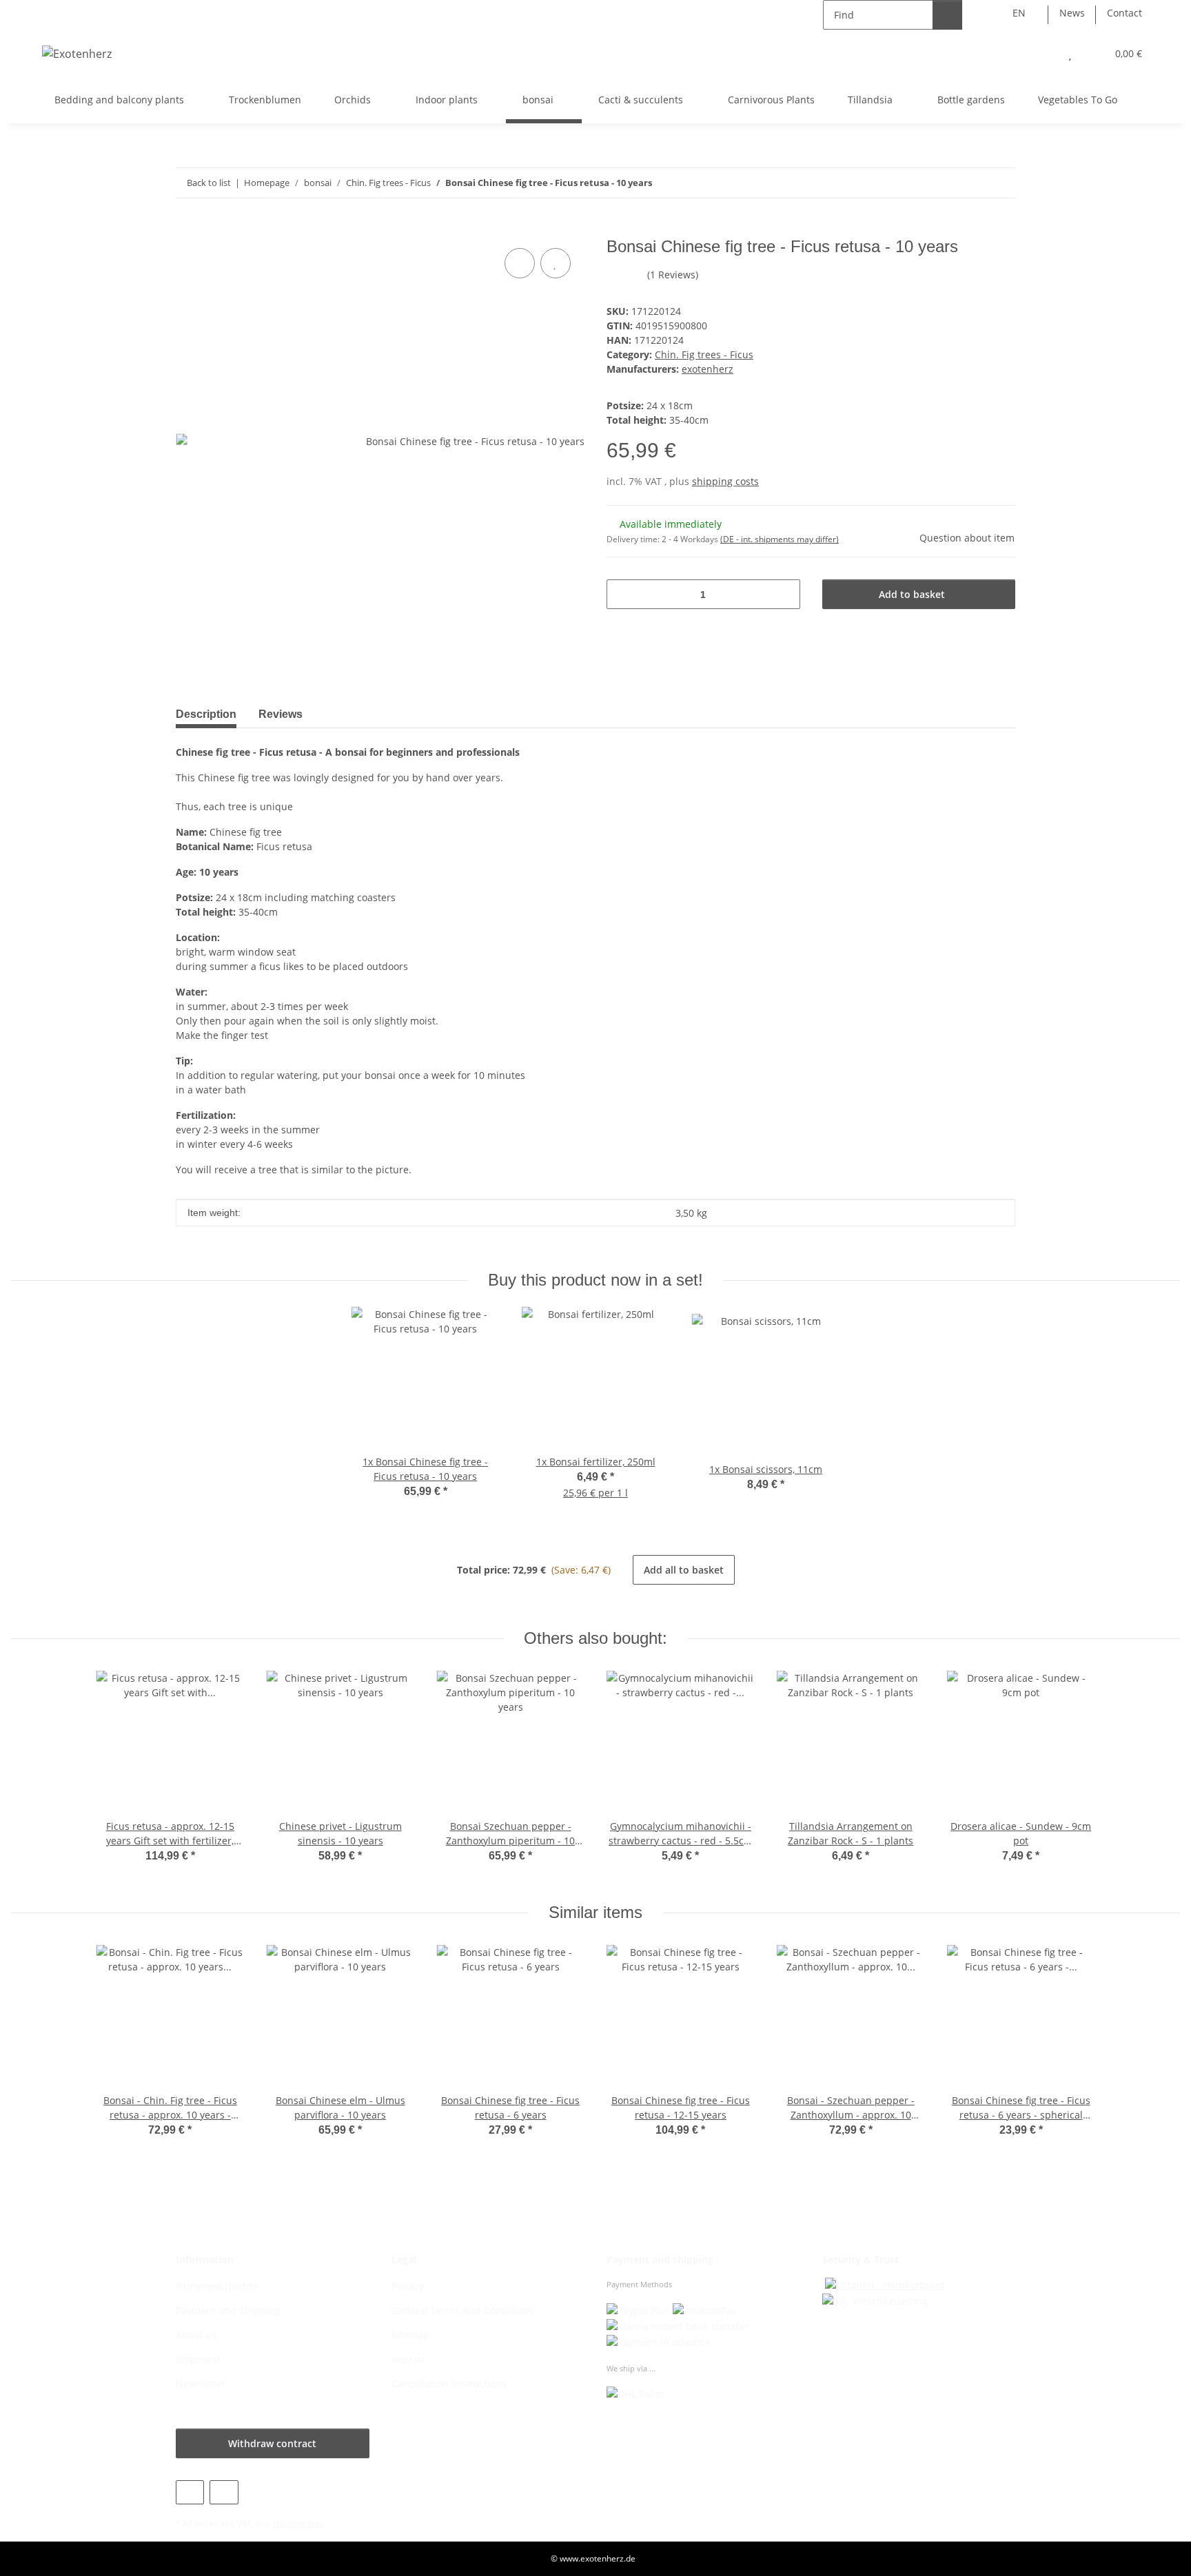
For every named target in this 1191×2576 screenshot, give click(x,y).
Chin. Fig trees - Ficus (704, 354)
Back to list (209, 183)
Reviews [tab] (281, 714)
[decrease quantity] (622, 594)
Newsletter (201, 2383)
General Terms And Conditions (462, 2310)
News (1072, 13)
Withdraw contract (272, 2443)
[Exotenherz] (77, 53)
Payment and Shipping (228, 2310)
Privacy (408, 2286)
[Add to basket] (187, 229)
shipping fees (298, 2523)
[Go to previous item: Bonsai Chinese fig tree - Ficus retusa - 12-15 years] (971, 183)
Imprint (409, 2359)
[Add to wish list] (556, 263)
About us (196, 2335)
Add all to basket (684, 1570)
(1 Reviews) (673, 275)
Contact (1124, 13)
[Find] (947, 15)
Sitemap (410, 2335)
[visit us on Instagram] (224, 2492)
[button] (1042, 53)
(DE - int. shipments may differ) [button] (780, 539)
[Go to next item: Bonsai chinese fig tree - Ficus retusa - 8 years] (1000, 183)
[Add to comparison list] (520, 263)
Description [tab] (206, 714)
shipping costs (725, 481)
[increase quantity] (785, 594)
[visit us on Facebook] (190, 2492)
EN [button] (1019, 13)
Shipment (198, 2359)
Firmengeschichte (217, 2286)
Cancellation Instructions (449, 2383)
